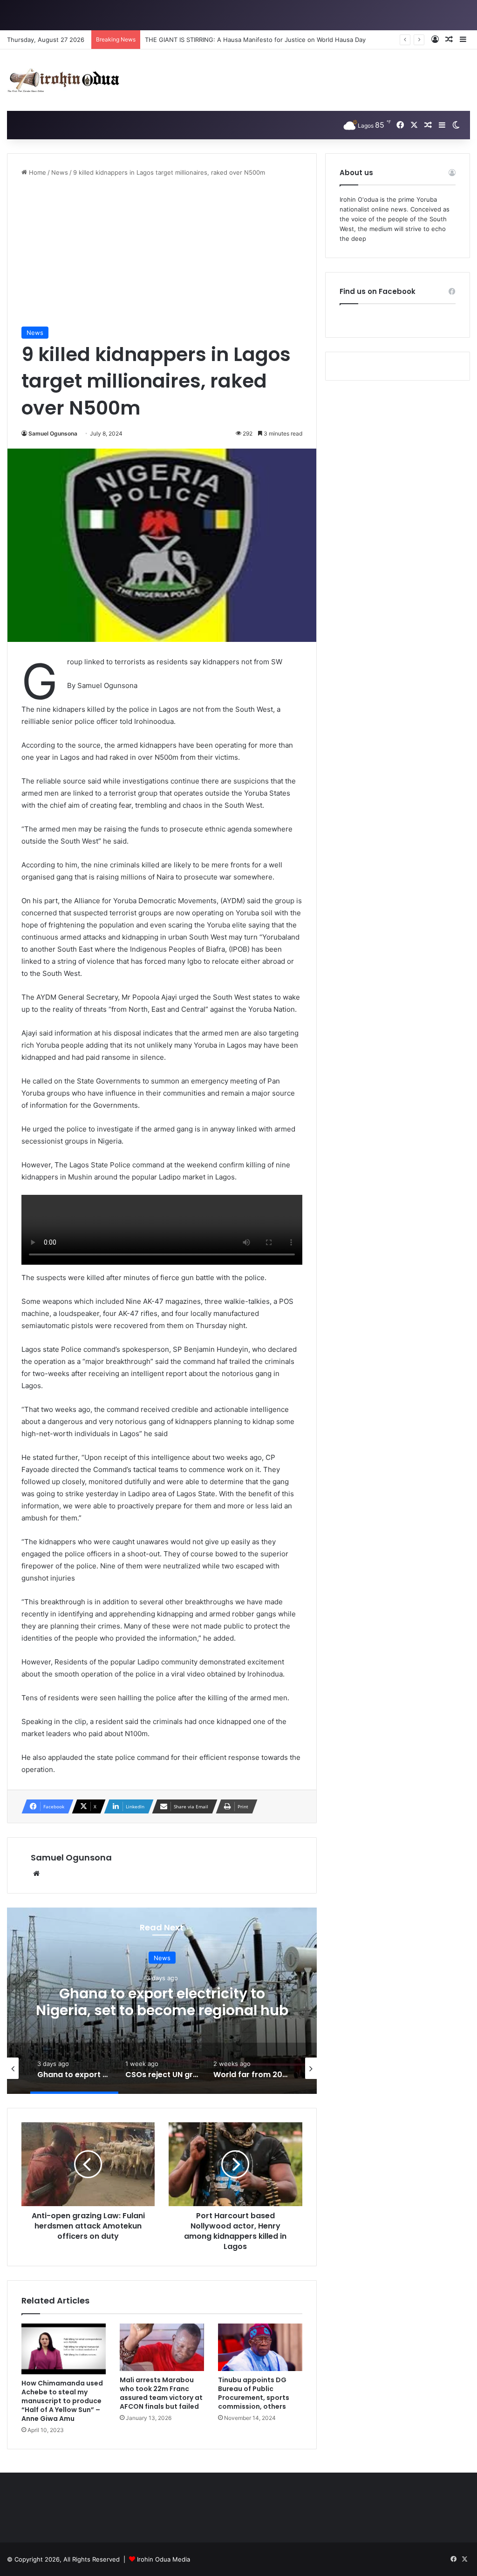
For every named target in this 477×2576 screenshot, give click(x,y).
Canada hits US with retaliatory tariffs (199, 40)
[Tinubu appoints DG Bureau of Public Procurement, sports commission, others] (260, 2347)
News (60, 172)
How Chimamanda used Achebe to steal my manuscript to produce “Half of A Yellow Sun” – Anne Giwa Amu (62, 2401)
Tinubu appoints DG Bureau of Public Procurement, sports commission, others (254, 2393)
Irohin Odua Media (164, 2559)
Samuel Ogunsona (53, 433)
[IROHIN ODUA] (63, 80)
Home (37, 172)
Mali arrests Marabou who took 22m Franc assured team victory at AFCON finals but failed (161, 2393)
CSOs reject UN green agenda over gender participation (162, 2002)
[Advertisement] (162, 252)
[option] (162, 2001)
